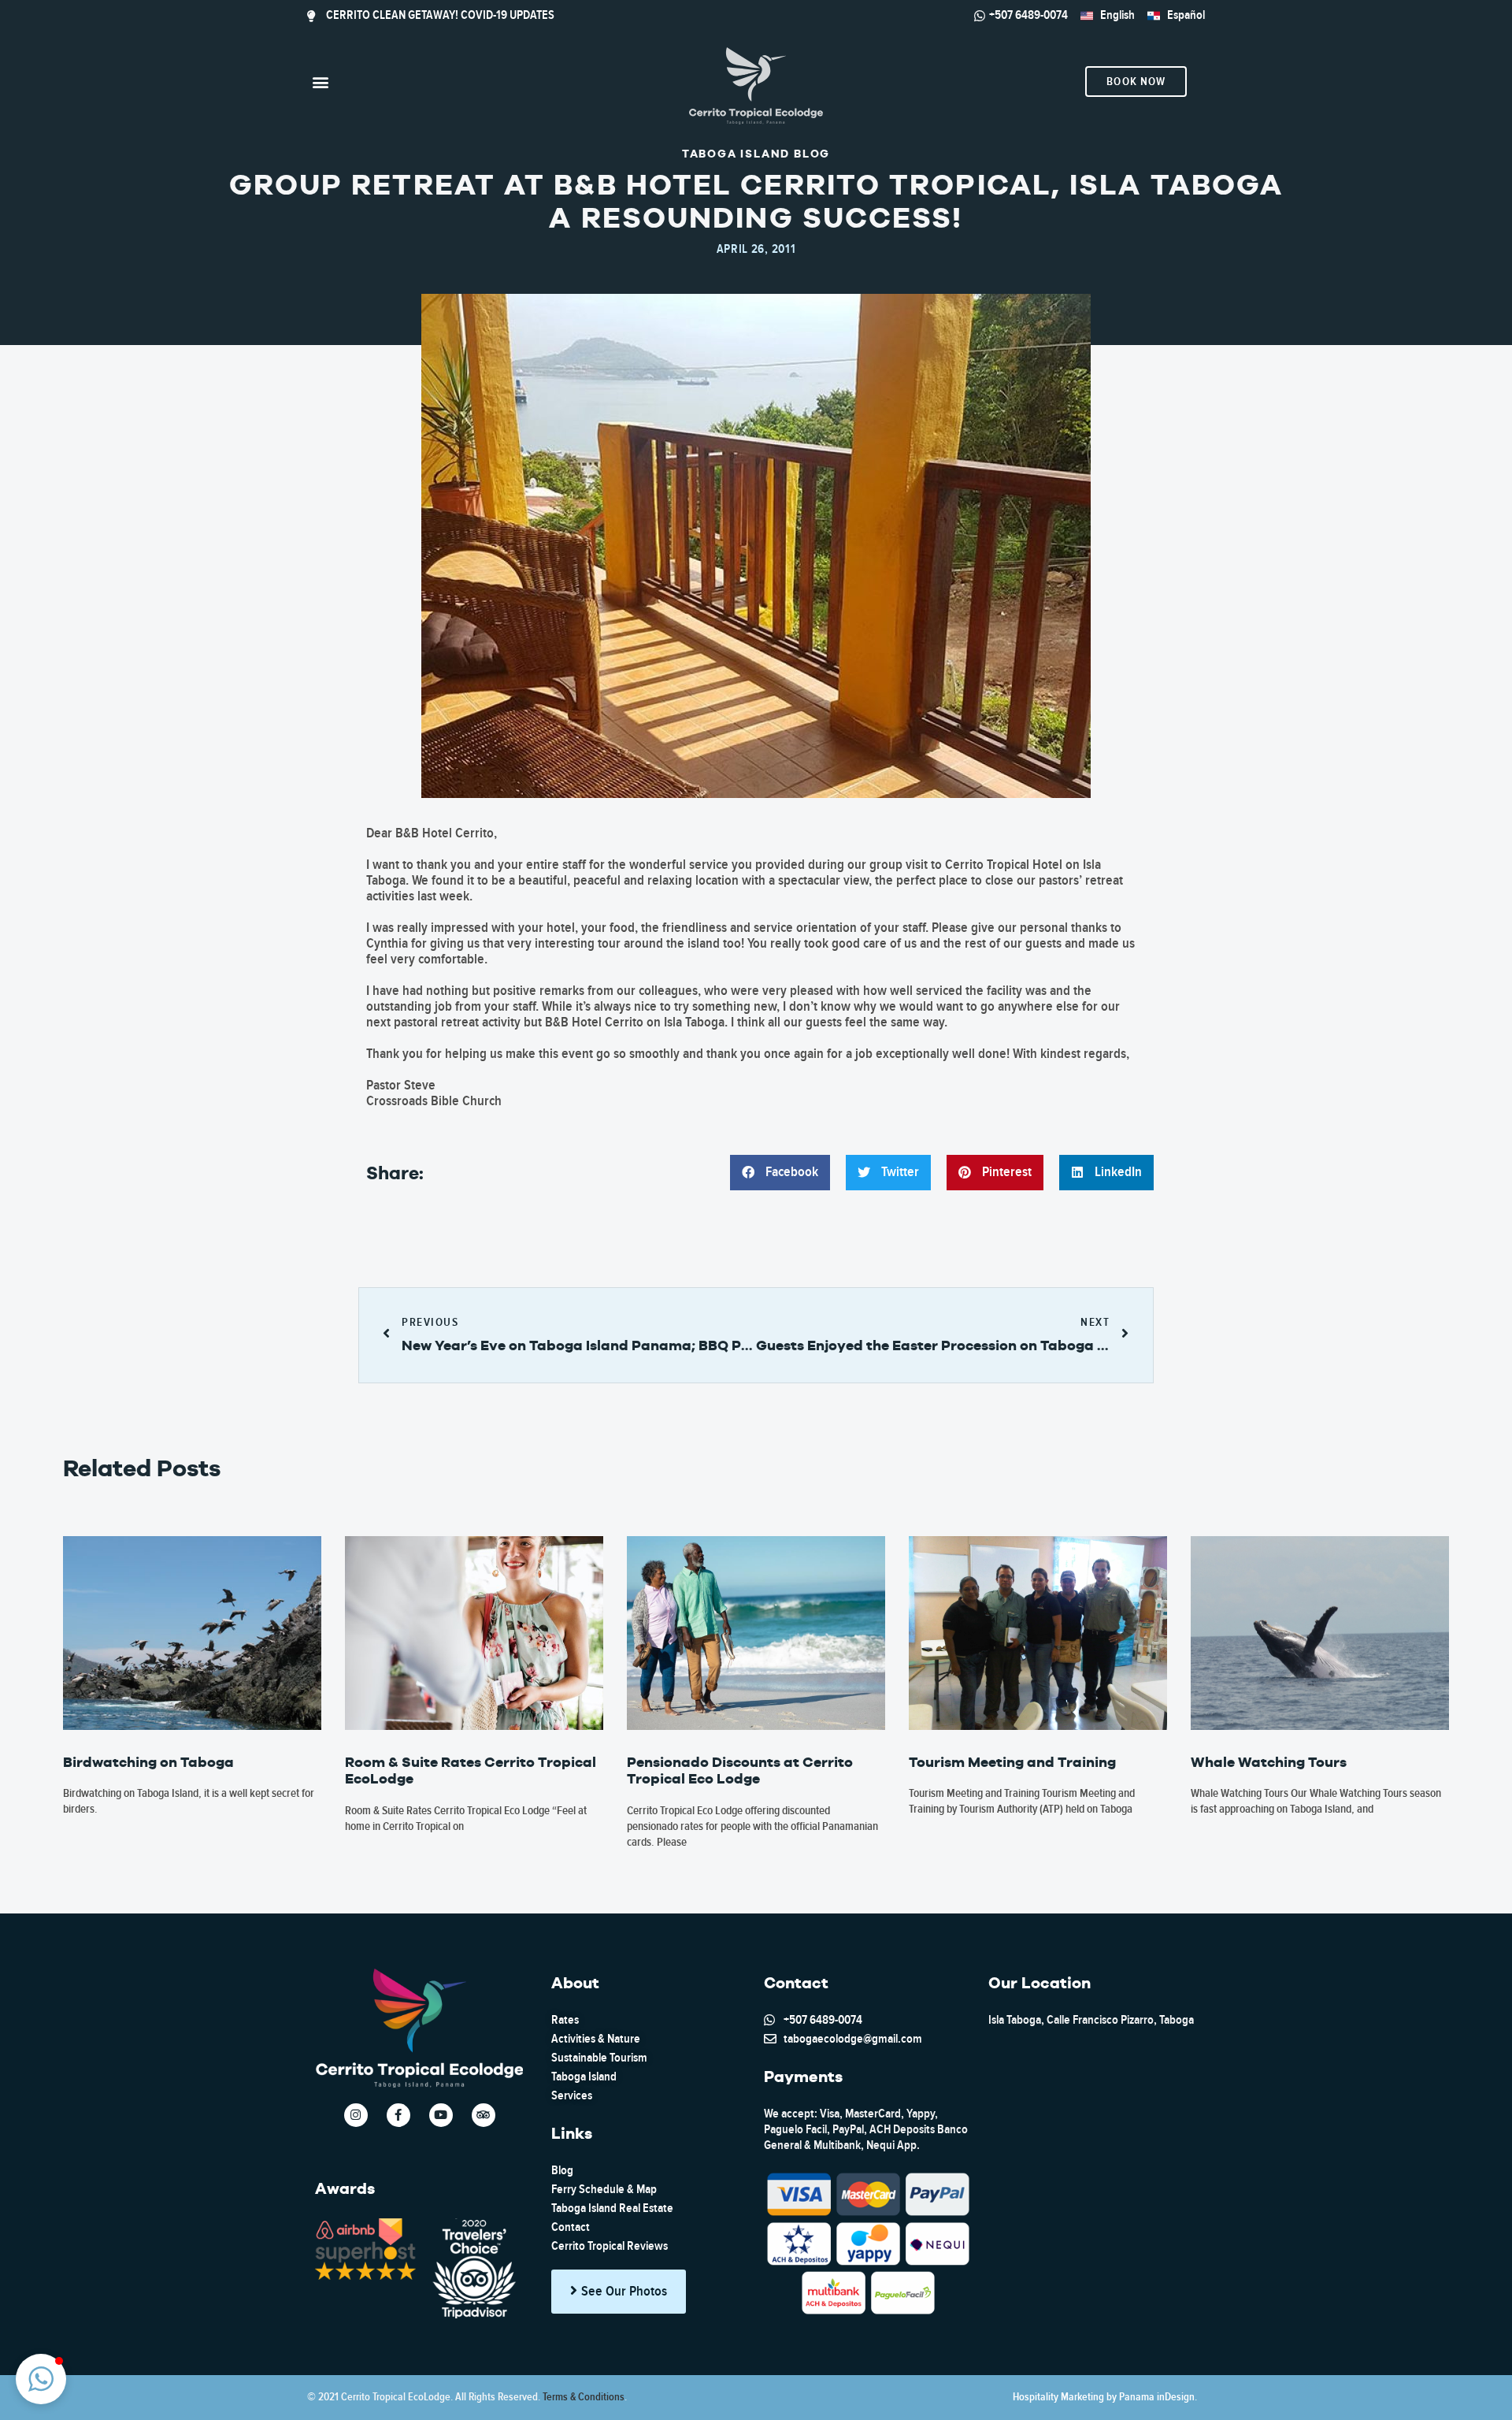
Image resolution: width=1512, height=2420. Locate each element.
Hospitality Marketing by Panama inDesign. (1105, 2397)
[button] (320, 82)
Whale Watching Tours (1269, 1762)
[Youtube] (441, 2115)
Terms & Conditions (584, 2397)
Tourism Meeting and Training (1012, 1762)
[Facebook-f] (398, 2115)
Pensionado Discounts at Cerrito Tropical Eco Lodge (740, 1770)
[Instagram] (356, 2115)
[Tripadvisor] (484, 2115)
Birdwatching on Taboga (148, 1762)
